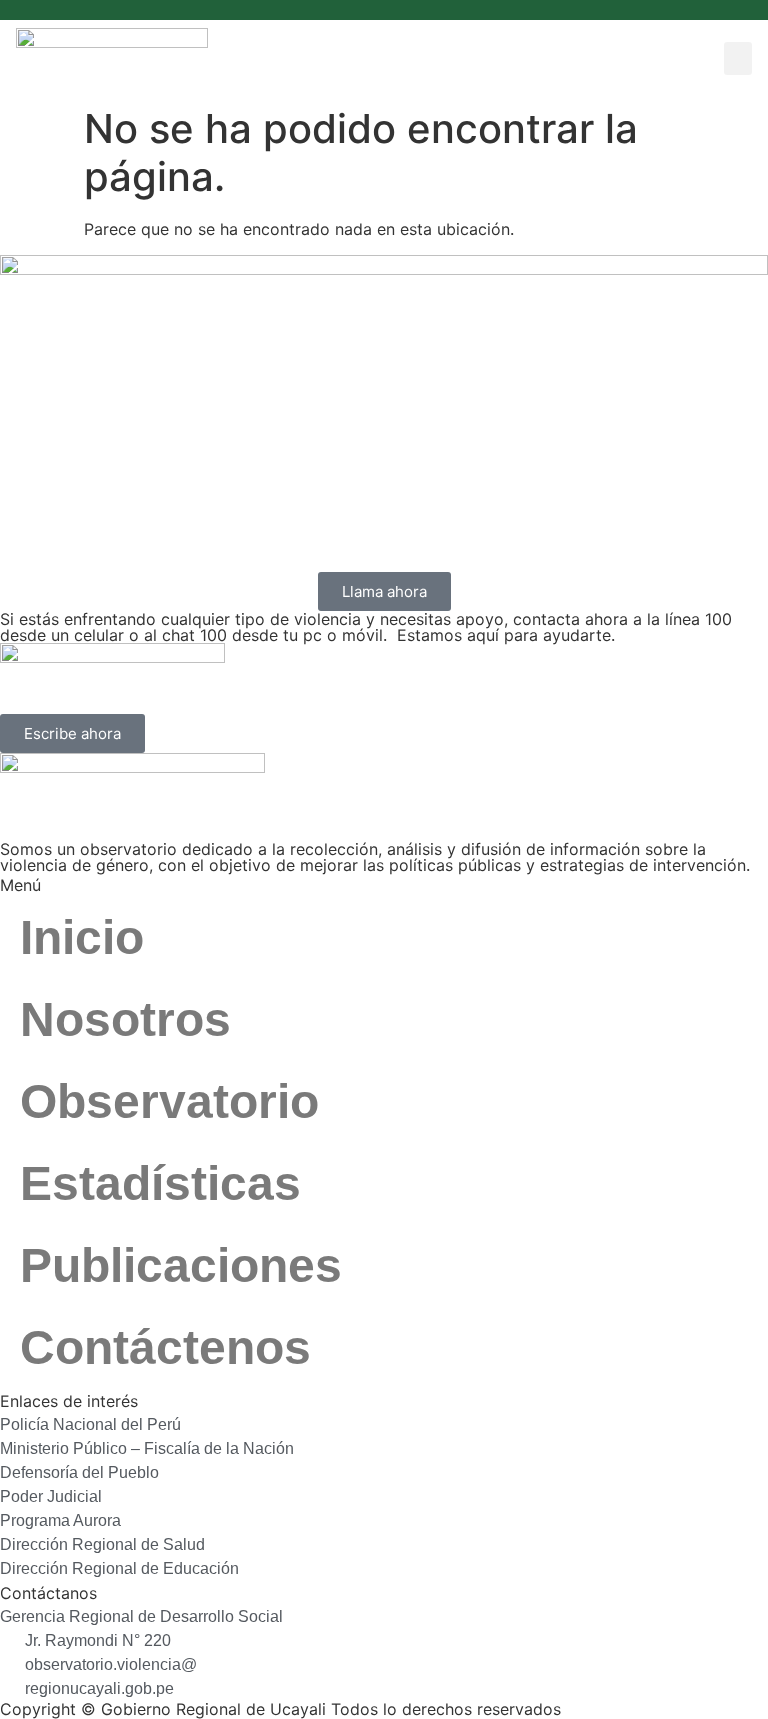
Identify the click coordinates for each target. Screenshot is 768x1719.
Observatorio (169, 1101)
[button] (738, 58)
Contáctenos (165, 1347)
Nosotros (125, 1019)
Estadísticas (160, 1183)
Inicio (82, 937)
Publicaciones (181, 1265)
